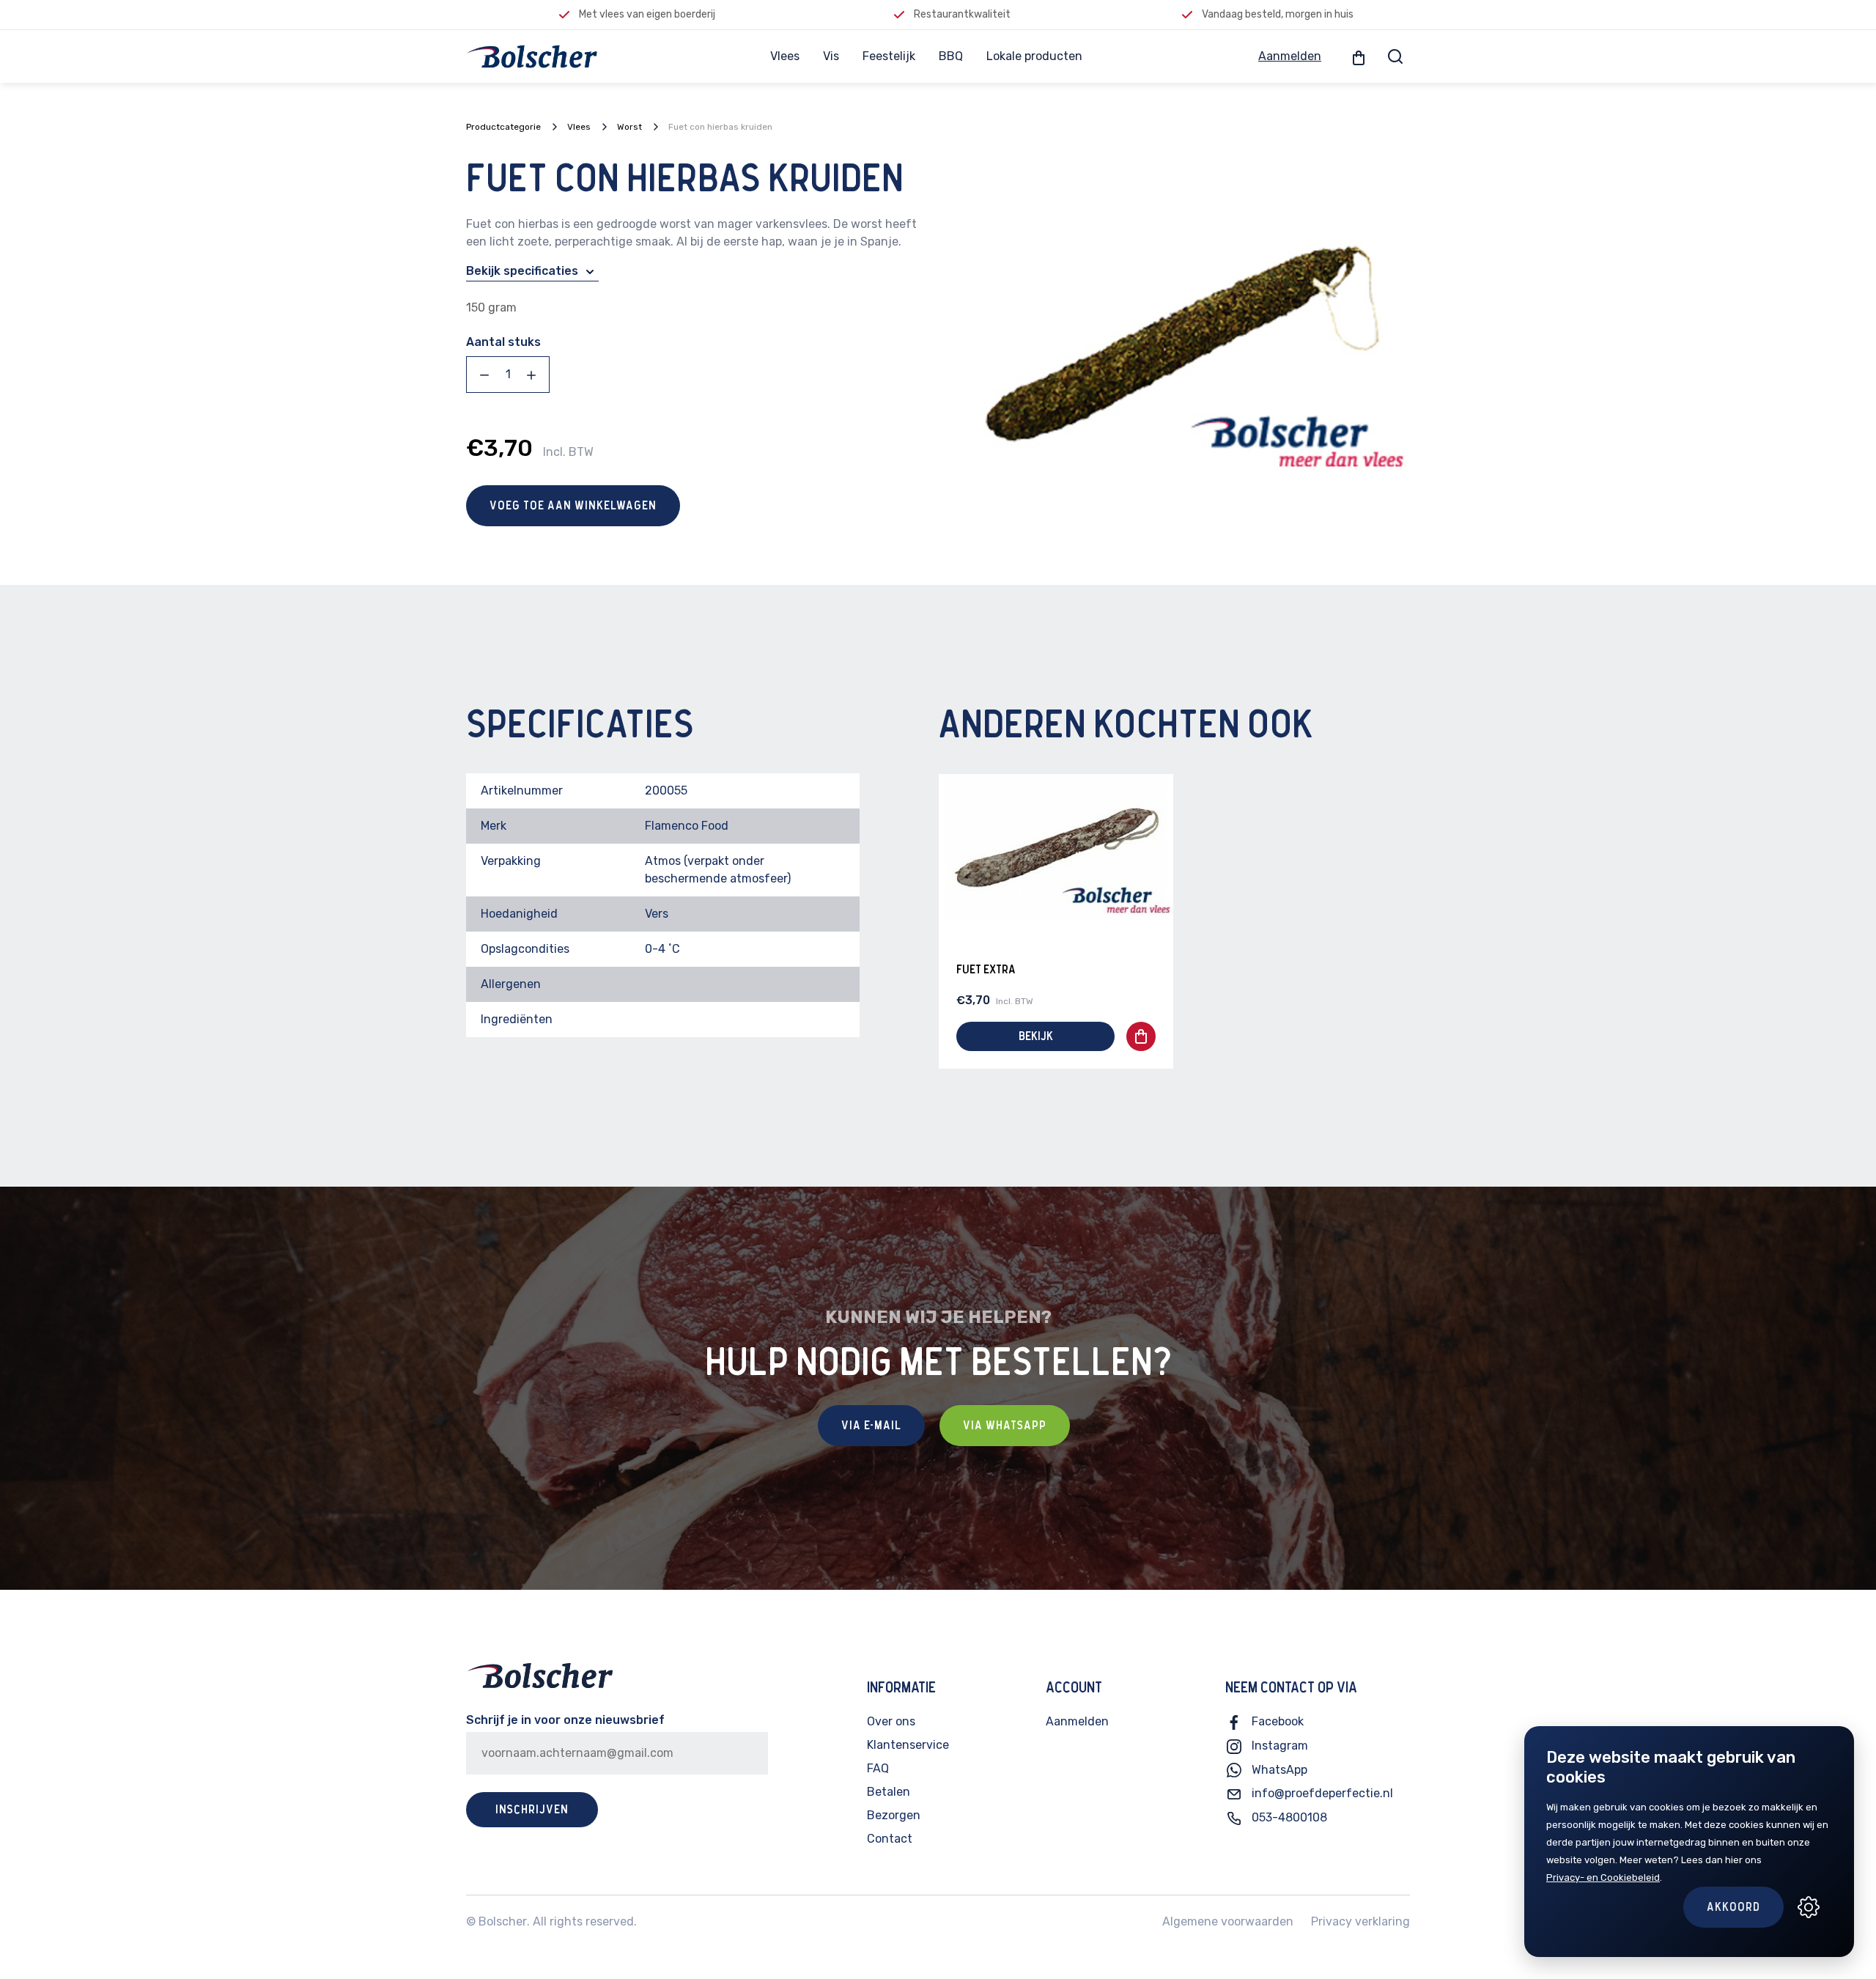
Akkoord (1733, 1907)
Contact (890, 1839)
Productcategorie (503, 127)
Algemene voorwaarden (1228, 1921)
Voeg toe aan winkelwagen (573, 506)
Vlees (785, 56)
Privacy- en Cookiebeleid (1603, 1877)
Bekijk (1036, 1036)
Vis (831, 56)
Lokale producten (1034, 56)
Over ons (891, 1721)
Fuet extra (986, 970)
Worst (629, 127)
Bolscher (503, 1921)
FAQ (878, 1768)
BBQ (951, 56)
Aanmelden (1290, 56)
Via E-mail (871, 1426)
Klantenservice (908, 1745)
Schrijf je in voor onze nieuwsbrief (565, 1720)
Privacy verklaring (1360, 1921)
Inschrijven (532, 1810)
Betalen (889, 1792)
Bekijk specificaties (524, 271)
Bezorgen (894, 1815)
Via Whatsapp (1005, 1426)
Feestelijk (889, 56)
